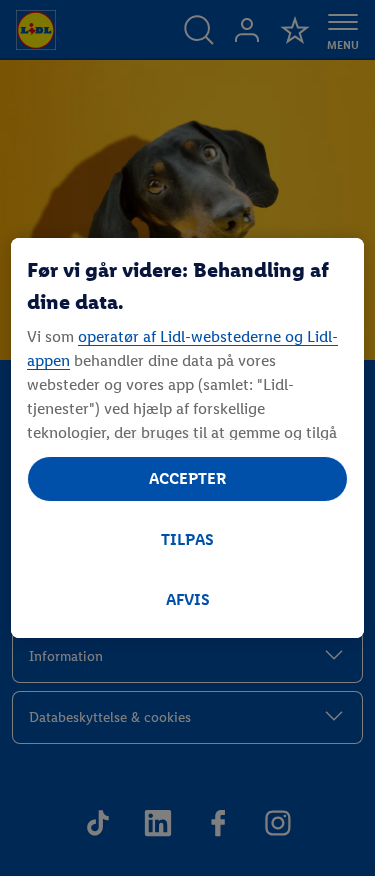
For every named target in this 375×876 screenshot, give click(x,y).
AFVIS (188, 599)
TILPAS (187, 539)
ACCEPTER (188, 478)
